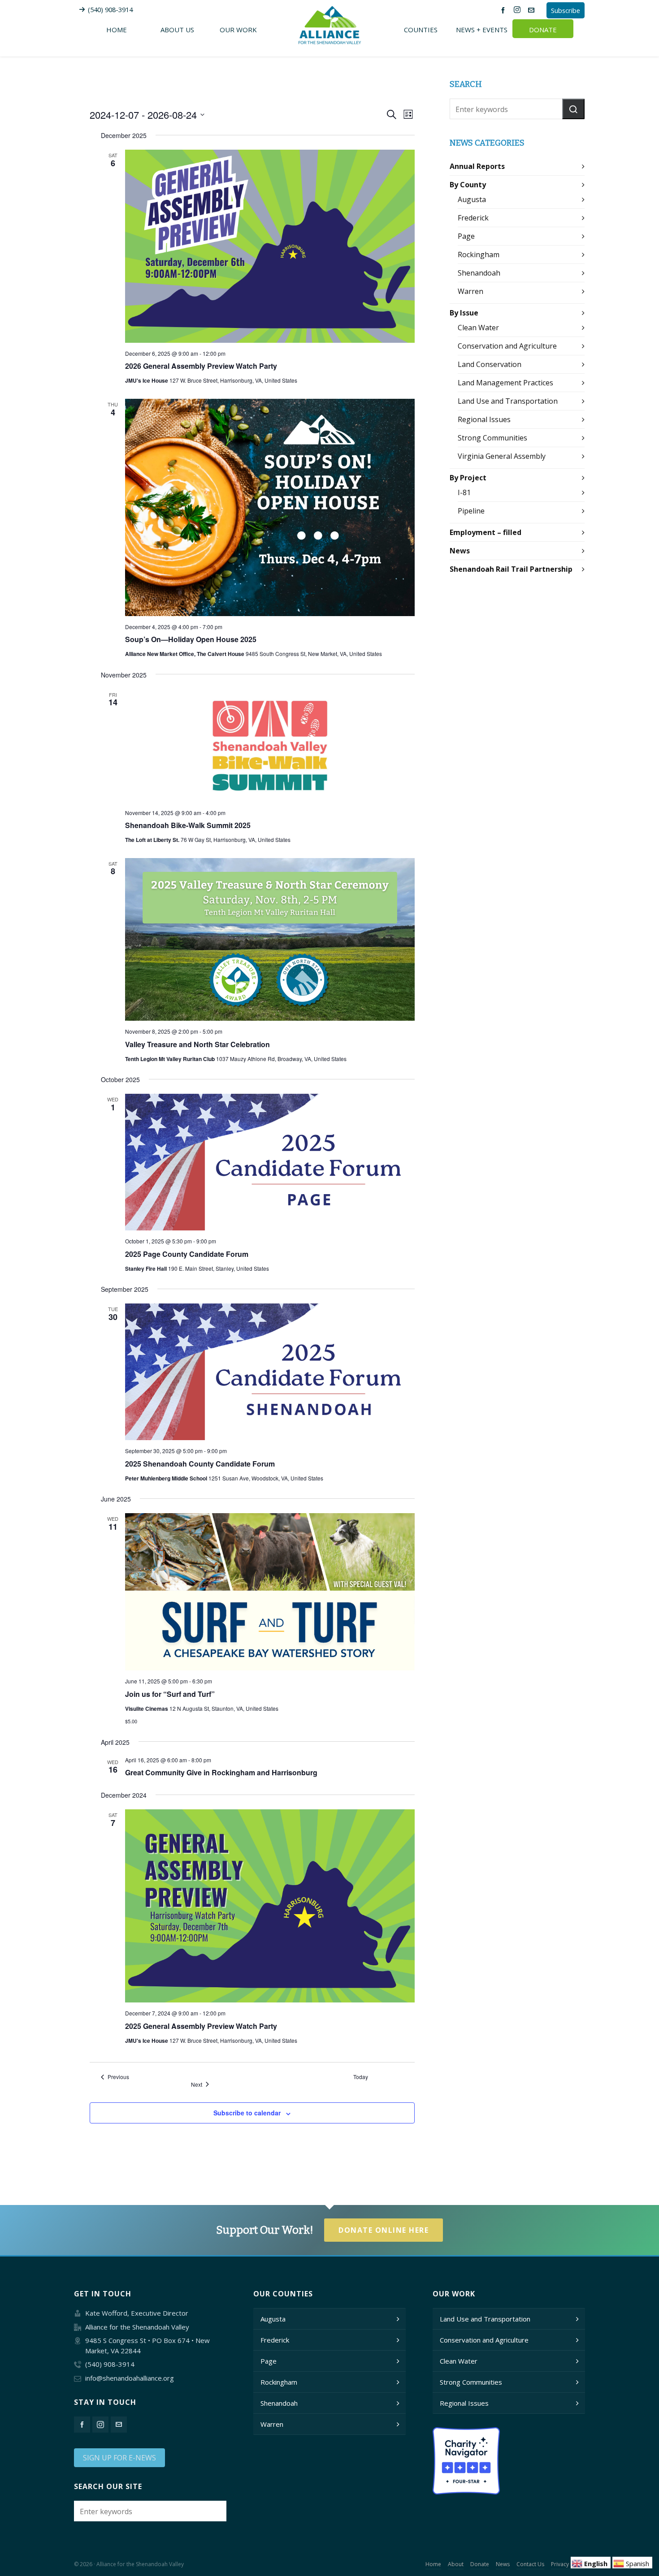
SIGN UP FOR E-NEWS (119, 2458)
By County (468, 185)
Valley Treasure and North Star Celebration (197, 1044)
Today (361, 2077)
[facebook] (504, 10)
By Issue (464, 313)
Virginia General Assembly (502, 456)
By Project (468, 478)
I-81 (464, 492)
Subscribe (566, 10)
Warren (470, 291)
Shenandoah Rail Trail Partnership (511, 569)
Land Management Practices (505, 383)
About (456, 2564)
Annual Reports (477, 166)
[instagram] (518, 10)
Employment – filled (486, 532)
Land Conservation (490, 364)
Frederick (473, 218)
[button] (573, 109)
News (460, 551)
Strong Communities (492, 438)
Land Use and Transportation (508, 401)
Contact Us (530, 2564)
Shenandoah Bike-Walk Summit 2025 (188, 825)
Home (433, 2564)
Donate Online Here (384, 2230)
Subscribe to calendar (247, 2113)
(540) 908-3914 (110, 9)
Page (466, 236)
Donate (480, 2564)
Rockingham (479, 255)
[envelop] (533, 10)
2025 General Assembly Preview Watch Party (201, 2026)
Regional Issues (484, 419)
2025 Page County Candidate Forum (187, 1254)
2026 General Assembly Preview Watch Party (201, 366)
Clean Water (478, 328)
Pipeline (471, 511)
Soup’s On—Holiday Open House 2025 (191, 639)
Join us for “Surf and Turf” (170, 1694)
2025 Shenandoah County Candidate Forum (200, 1464)
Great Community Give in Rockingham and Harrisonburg (221, 1772)
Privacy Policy (568, 2564)
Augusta (472, 199)
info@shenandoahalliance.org (130, 2378)
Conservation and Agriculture (507, 346)
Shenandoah (479, 273)
